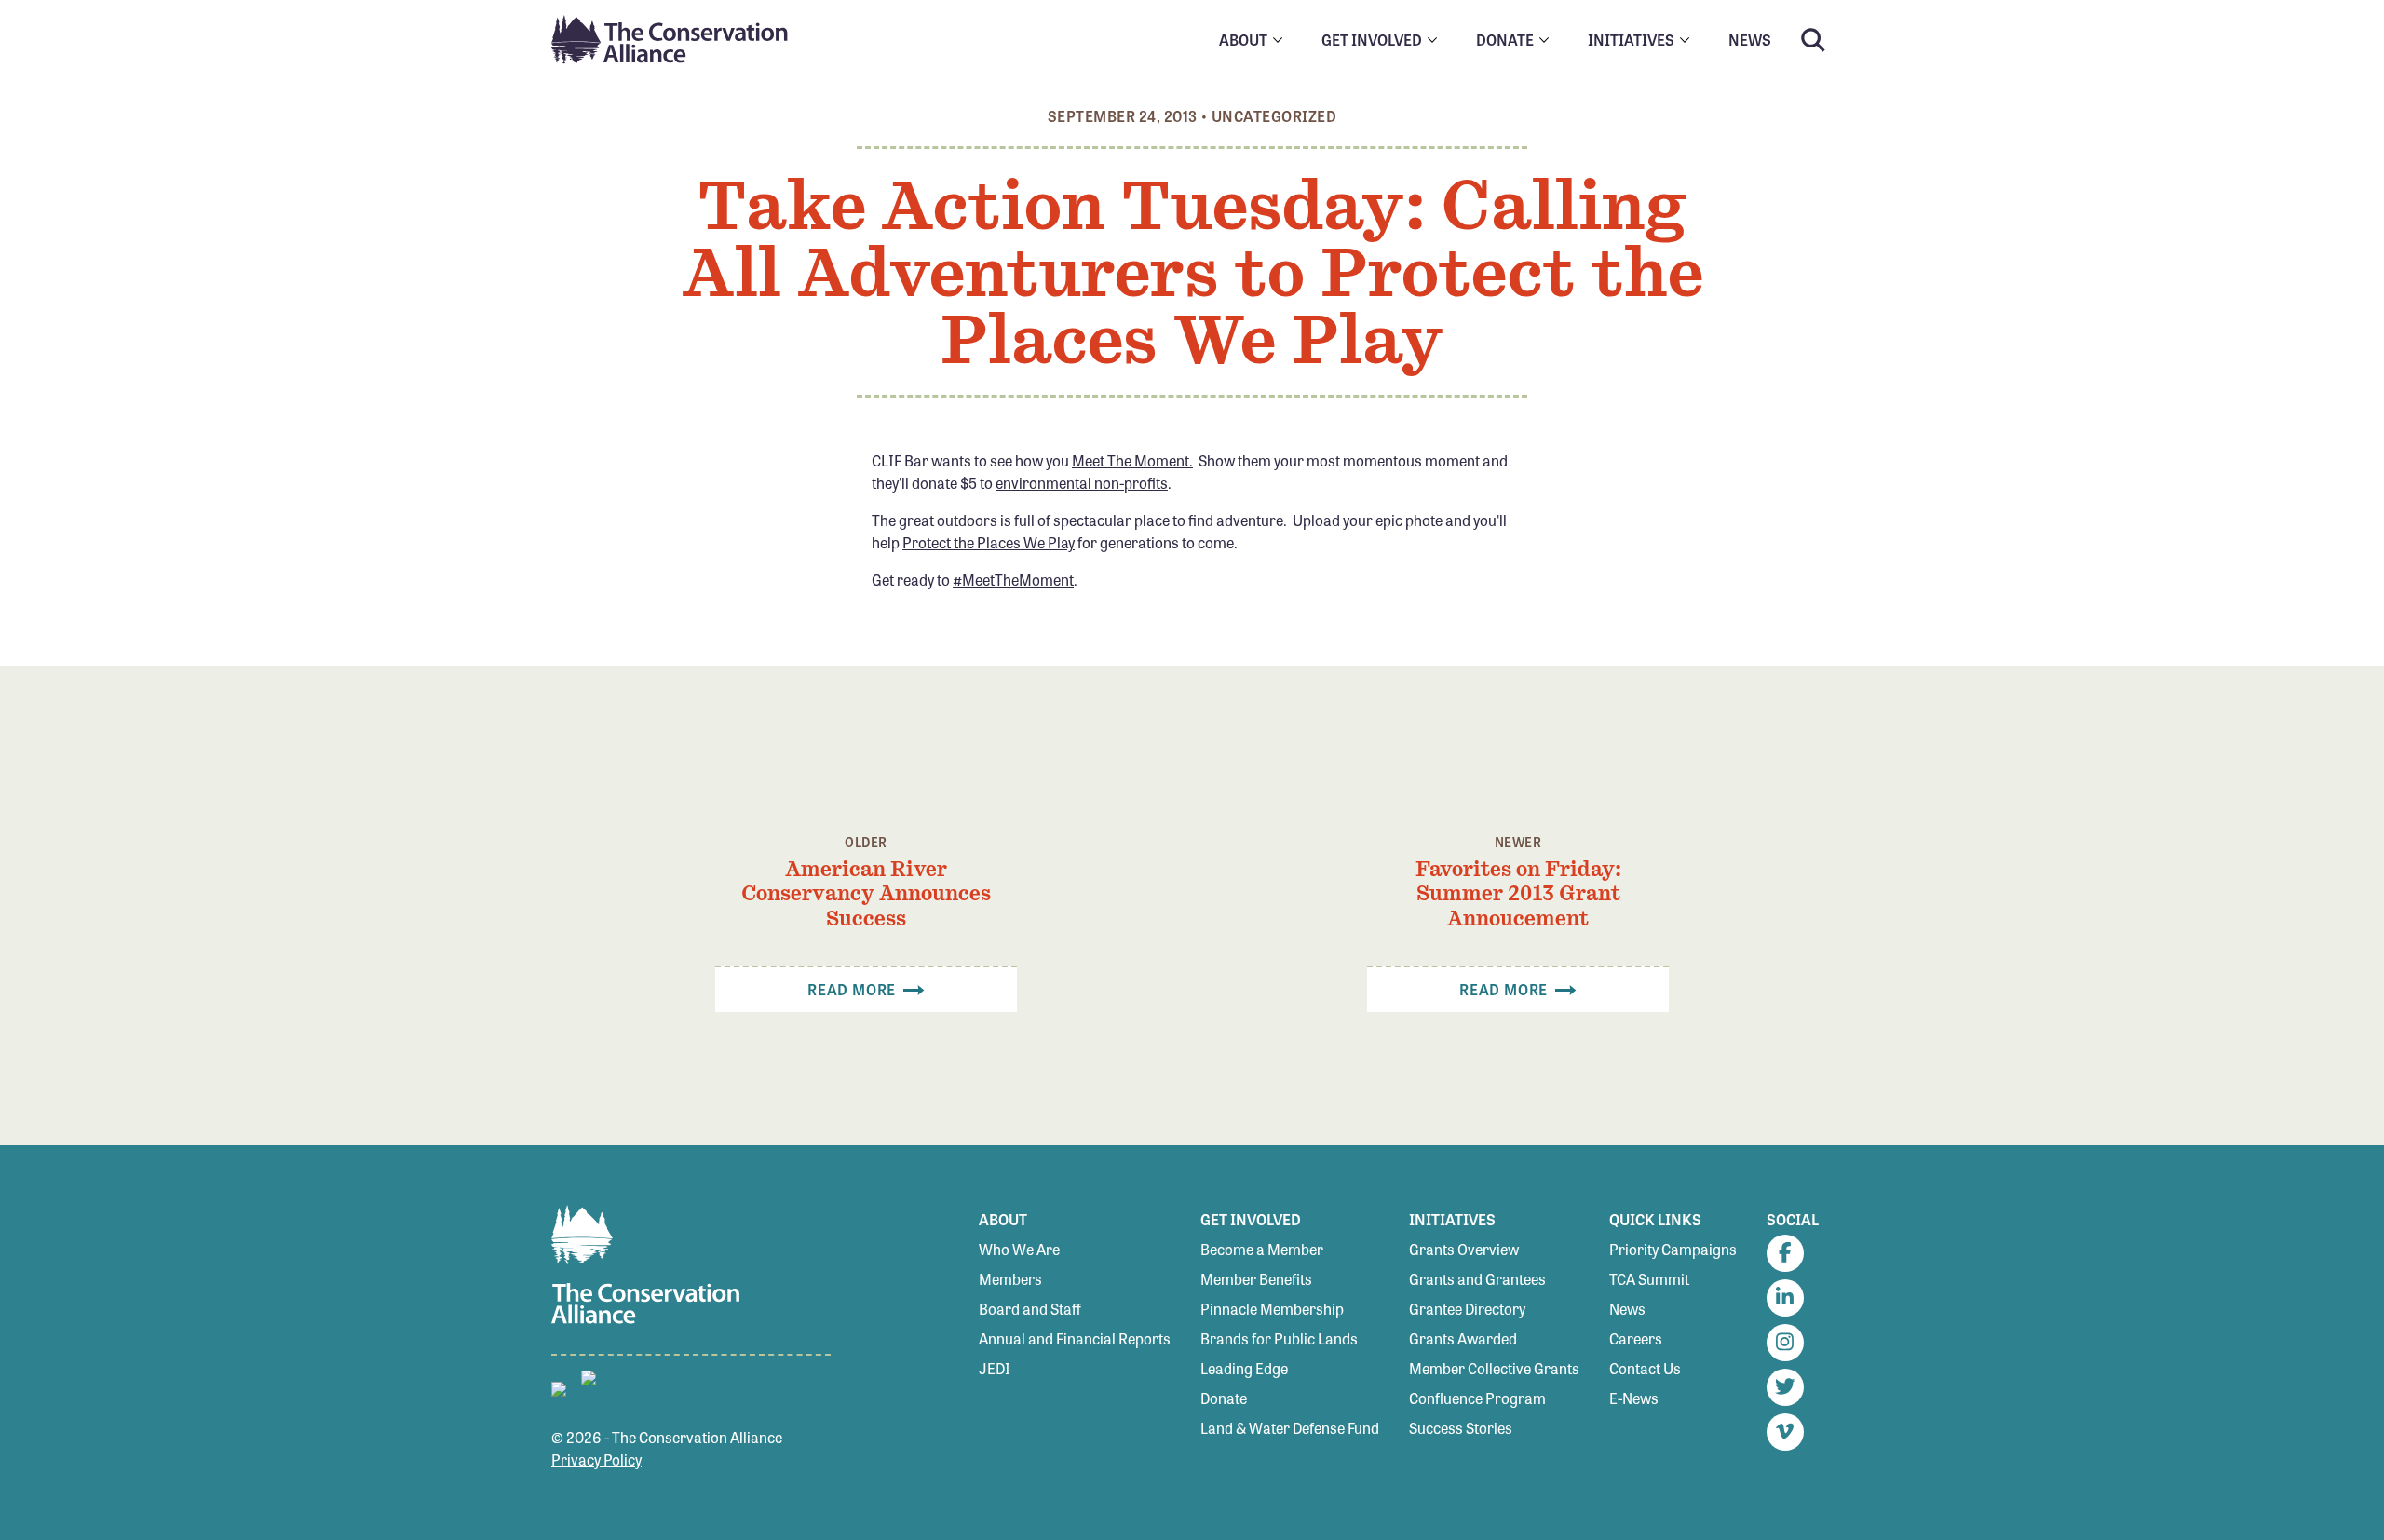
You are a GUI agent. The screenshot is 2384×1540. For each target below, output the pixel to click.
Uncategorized (1274, 116)
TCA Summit (1649, 1279)
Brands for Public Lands (1279, 1338)
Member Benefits (1256, 1279)
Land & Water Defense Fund (1290, 1428)
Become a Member (1262, 1249)
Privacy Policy (596, 1459)
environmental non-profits (1082, 483)
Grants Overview (1464, 1249)
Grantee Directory (1467, 1309)
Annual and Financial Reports (1075, 1338)
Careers (1636, 1338)
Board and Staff (1030, 1309)
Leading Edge (1244, 1368)
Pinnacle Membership (1272, 1309)
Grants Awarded (1463, 1338)
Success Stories (1461, 1428)
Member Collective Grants (1494, 1368)
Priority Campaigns (1673, 1249)
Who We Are (1019, 1249)
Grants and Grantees (1477, 1279)
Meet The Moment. (1132, 460)
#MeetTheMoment (1013, 580)
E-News (1634, 1398)
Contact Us (1645, 1368)
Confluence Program (1477, 1398)
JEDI (995, 1368)
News (1627, 1309)
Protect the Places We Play (989, 542)
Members (1010, 1279)
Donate (1224, 1398)
